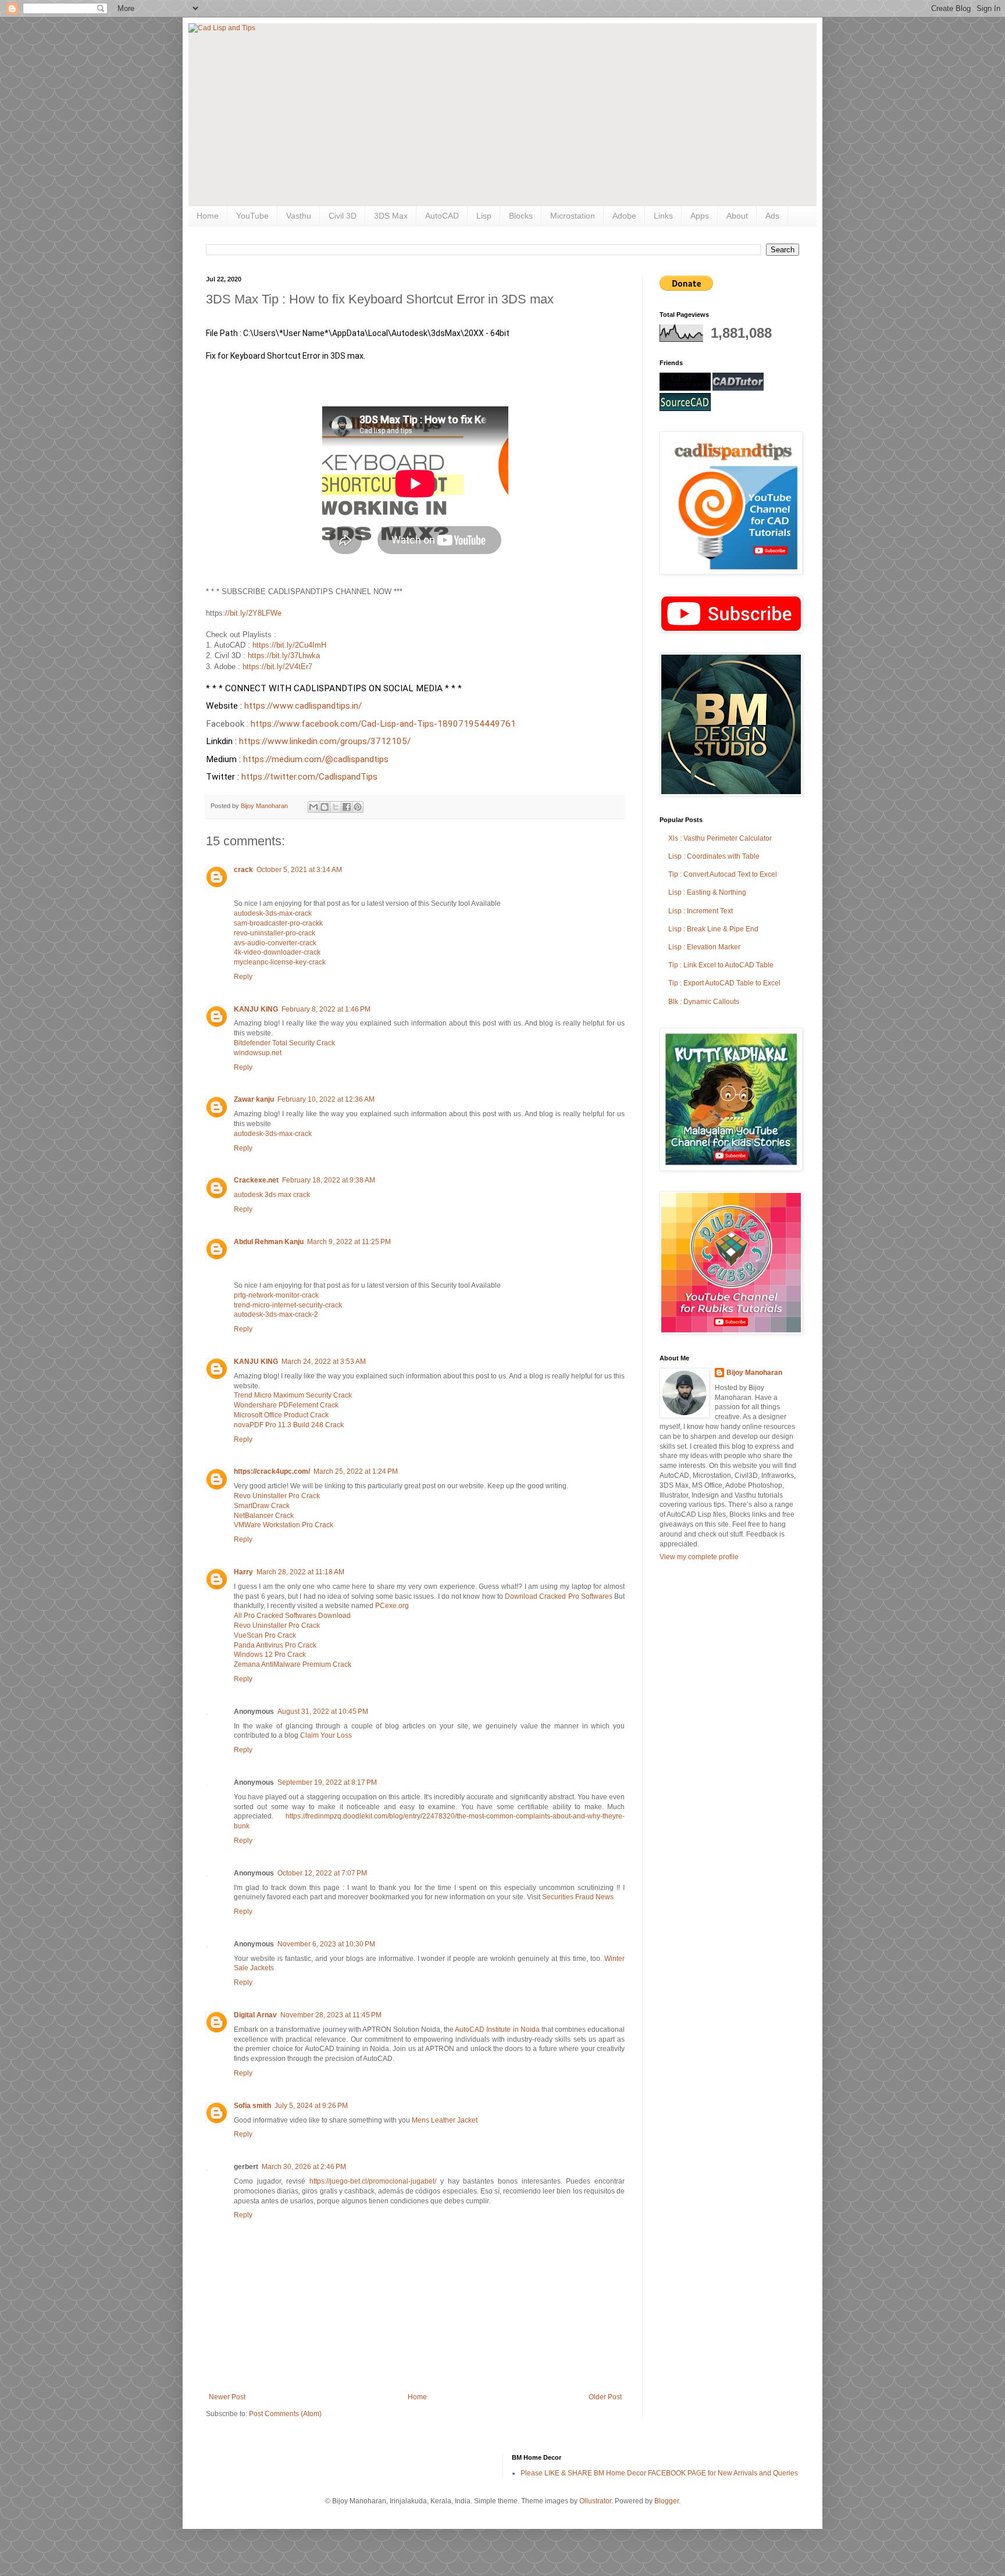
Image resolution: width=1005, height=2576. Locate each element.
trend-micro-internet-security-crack (288, 1305)
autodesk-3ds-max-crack (273, 913)
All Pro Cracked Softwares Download (292, 1616)
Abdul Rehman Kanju (269, 1242)
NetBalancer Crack (264, 1516)
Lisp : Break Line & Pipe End (713, 929)
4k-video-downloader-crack (277, 952)
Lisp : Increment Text (701, 911)
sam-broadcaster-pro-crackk (278, 923)
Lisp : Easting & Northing (707, 892)
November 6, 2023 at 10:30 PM (326, 1944)
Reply (243, 977)
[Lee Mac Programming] (685, 388)
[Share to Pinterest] (358, 807)
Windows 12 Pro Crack (270, 1655)
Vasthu (299, 216)
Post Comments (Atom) (285, 2414)
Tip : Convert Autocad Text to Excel (723, 874)
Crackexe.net (256, 1180)
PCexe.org (392, 1606)
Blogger (667, 2501)
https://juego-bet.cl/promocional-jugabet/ (373, 2181)
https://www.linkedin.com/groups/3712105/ (326, 741)
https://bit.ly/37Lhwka (284, 655)
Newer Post (227, 2397)
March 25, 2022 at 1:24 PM (356, 1471)
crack (243, 870)
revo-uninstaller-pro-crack (275, 933)
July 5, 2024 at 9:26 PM (311, 2106)
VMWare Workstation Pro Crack (284, 1525)
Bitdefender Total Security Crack (284, 1043)
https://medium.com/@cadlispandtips (316, 759)
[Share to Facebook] (347, 807)
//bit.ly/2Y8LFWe (253, 613)
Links (663, 216)
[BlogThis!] (325, 807)
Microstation (573, 216)
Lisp (484, 216)
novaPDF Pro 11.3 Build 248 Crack (289, 1425)
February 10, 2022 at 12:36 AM (326, 1099)
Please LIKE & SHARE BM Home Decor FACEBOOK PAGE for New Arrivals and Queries (659, 2473)
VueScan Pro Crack (265, 1635)
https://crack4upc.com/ (272, 1471)
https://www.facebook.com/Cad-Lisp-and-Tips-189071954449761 (384, 724)
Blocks (521, 216)
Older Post (605, 2397)
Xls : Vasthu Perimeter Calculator (720, 838)
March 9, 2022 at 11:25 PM (349, 1242)
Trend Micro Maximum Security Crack (293, 1395)
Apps (700, 216)
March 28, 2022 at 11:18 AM (300, 1572)
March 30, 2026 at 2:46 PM (304, 2167)
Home (208, 216)
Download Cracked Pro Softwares (559, 1596)
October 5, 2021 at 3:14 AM (299, 870)
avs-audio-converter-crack (275, 943)
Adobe (624, 216)
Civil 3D (343, 216)
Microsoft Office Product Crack (281, 1415)
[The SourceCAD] (685, 409)
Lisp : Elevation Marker (704, 947)
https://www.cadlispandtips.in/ (304, 706)
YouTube (252, 216)
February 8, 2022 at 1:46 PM (326, 1009)
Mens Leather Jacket (445, 2120)
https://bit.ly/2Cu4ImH (289, 645)
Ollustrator (595, 2501)
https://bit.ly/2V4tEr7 (277, 667)
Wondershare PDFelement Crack (286, 1405)
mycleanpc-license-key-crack (280, 962)
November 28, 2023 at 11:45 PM (331, 2015)
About (737, 216)
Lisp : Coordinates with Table (714, 856)
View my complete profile (699, 1557)
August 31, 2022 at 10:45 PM (323, 1712)
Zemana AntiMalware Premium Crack (293, 1664)
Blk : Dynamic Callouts (704, 1002)
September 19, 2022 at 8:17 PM (327, 1782)
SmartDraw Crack (262, 1506)
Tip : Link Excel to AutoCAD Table (721, 965)
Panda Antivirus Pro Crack (275, 1645)
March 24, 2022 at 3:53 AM (324, 1362)
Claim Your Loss (326, 1735)
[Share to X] (336, 807)
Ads (772, 216)
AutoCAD (442, 216)
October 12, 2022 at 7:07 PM (322, 1873)
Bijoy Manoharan (754, 1373)
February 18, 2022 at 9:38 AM (329, 1180)
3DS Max (391, 216)
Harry (243, 1572)
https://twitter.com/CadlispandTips (309, 777)
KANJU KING (256, 1009)
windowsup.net (258, 1053)
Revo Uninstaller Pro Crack (277, 1496)
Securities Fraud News (578, 1897)
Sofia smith (252, 2106)
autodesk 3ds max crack (272, 1195)
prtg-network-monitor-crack (276, 1295)
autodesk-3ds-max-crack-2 (276, 1314)
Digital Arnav (255, 2015)
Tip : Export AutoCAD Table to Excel (724, 983)
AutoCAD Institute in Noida (497, 2030)
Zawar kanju (254, 1099)
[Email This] (313, 807)
